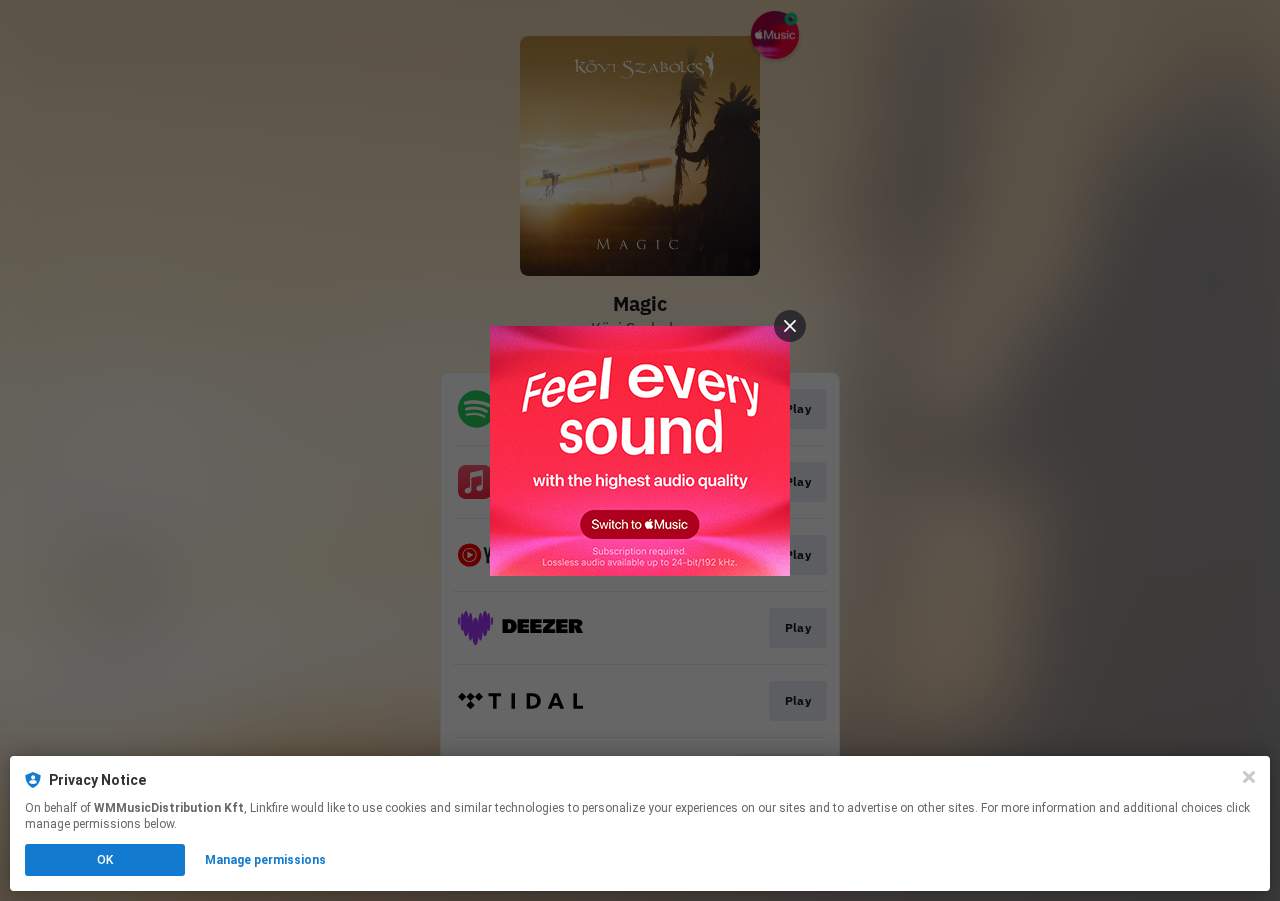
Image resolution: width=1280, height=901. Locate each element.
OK (105, 860)
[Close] (1249, 777)
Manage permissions (265, 860)
